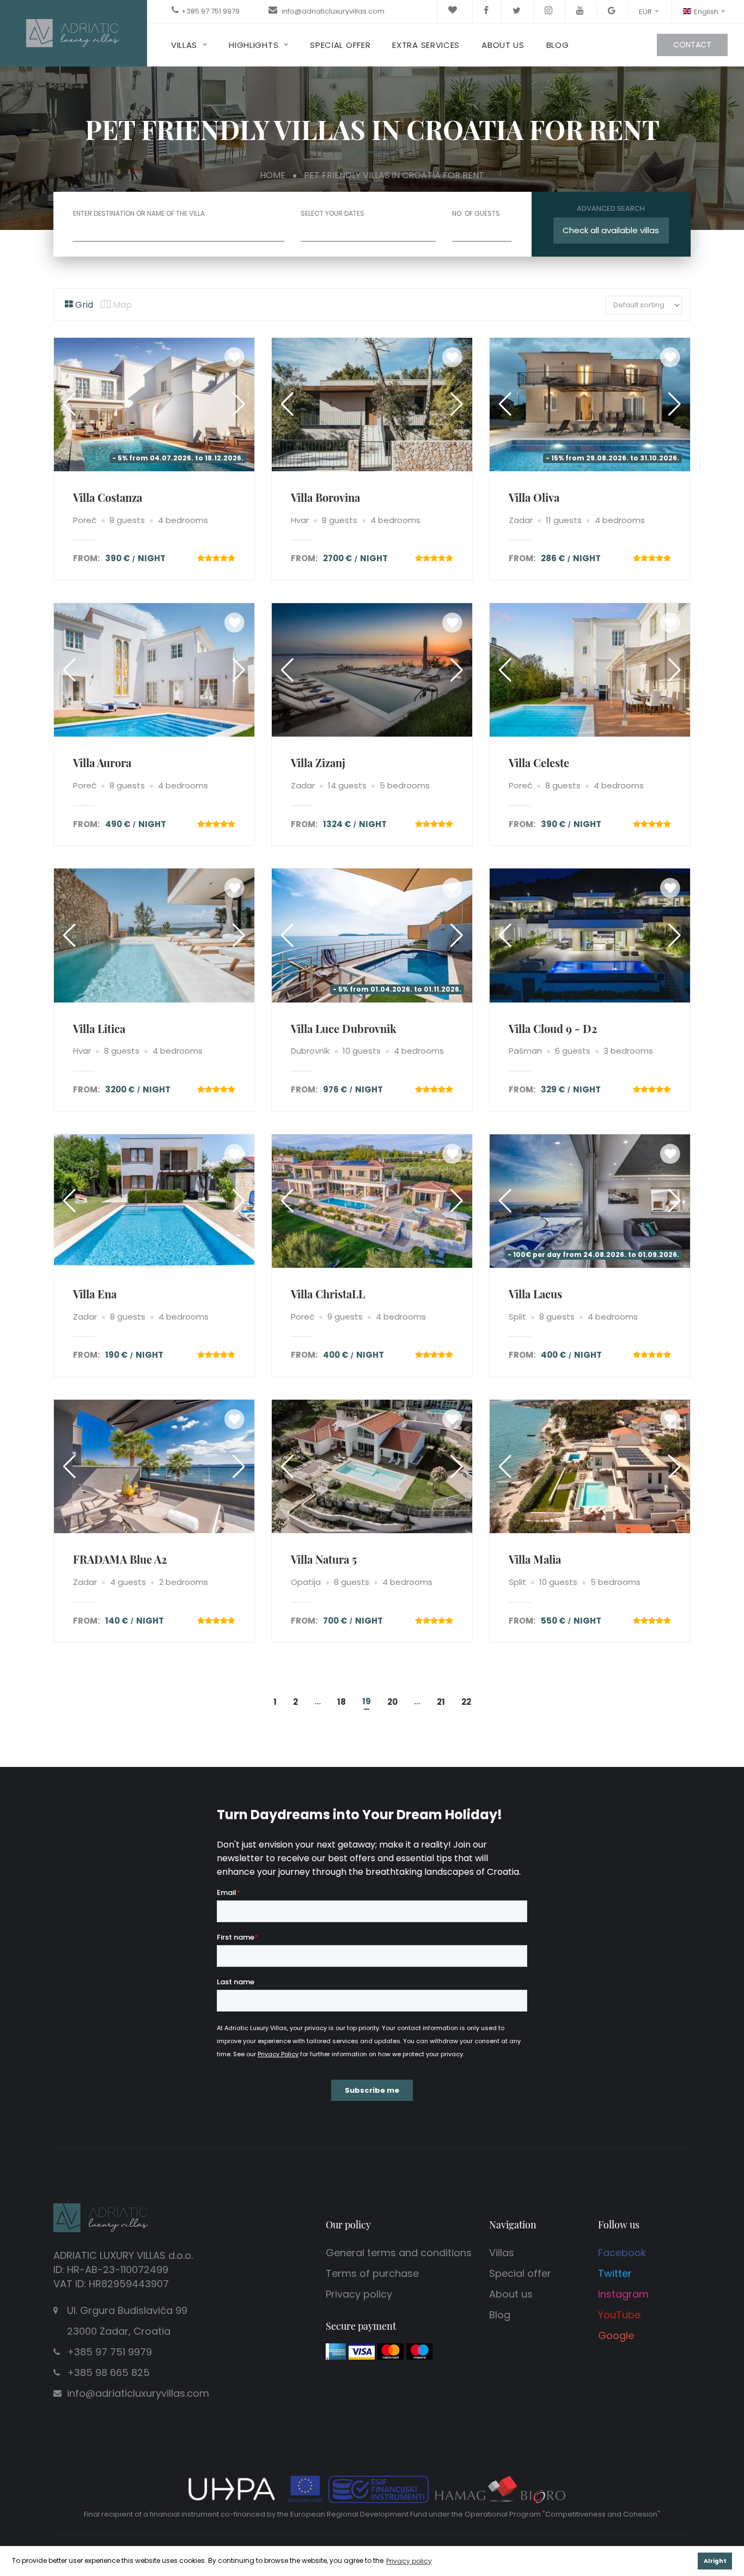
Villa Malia (535, 1559)
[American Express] (336, 2351)
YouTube (619, 2315)
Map (121, 305)
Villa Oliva (534, 497)
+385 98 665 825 (108, 2373)
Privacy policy (359, 2294)
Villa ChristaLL (328, 1294)
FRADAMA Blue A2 (120, 1559)
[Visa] (362, 2351)
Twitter (615, 2273)
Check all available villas (611, 230)
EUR (645, 12)
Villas (184, 45)
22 (466, 1702)
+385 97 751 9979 (211, 11)
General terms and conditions (399, 2253)
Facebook (622, 2253)
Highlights (254, 45)
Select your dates (333, 214)
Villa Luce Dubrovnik (344, 1028)
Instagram (623, 2294)
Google (616, 2335)
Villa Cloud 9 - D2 (553, 1028)
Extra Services (426, 45)
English (706, 12)
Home (273, 175)
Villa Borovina (325, 497)
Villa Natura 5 (324, 1559)
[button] (239, 404)
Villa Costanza (108, 497)
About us (503, 45)
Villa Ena (95, 1294)
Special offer (340, 45)
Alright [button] (715, 2561)
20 (392, 1702)
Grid (83, 305)
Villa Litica (99, 1028)
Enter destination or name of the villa (139, 214)
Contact (692, 45)
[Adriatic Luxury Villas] (74, 32)
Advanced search (611, 208)
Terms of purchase (372, 2273)
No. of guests (476, 214)
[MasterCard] (391, 2351)
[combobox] (482, 231)
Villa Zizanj (318, 763)
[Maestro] (419, 2351)
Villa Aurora (102, 763)
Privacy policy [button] (409, 2561)
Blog (558, 45)
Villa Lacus (535, 1294)
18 (341, 1702)
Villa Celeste (539, 763)
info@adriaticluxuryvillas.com (332, 11)
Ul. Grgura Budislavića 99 (127, 2321)
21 (441, 1702)
